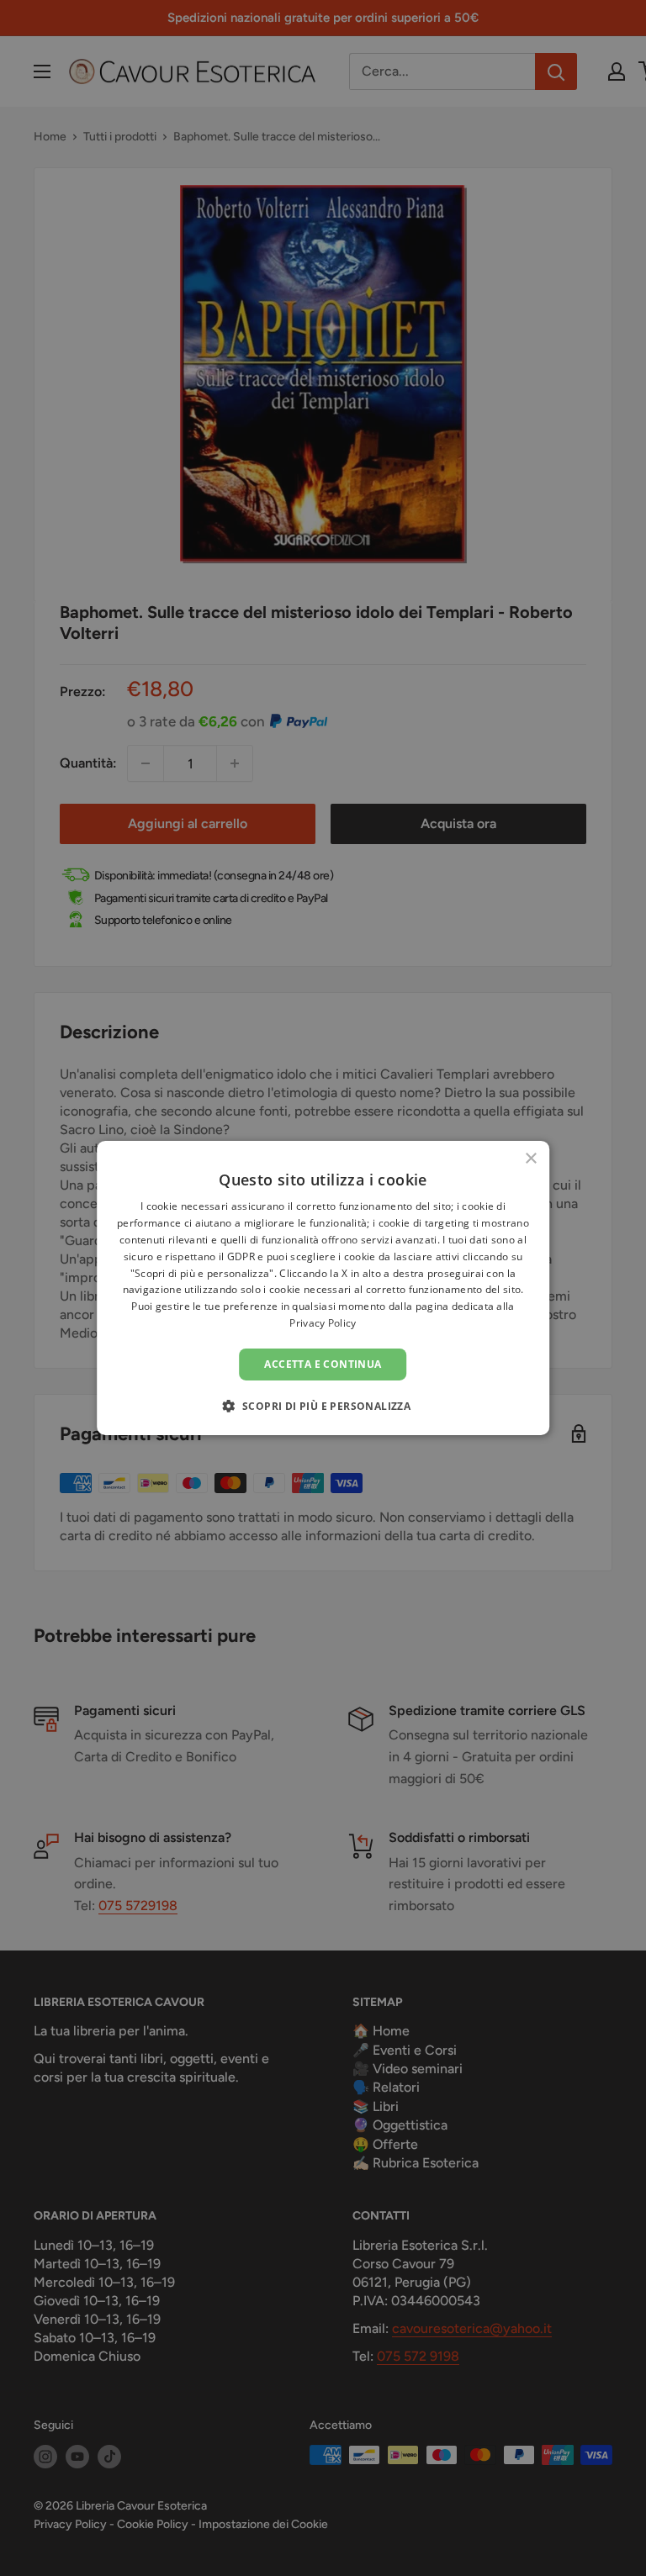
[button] (323, 1406)
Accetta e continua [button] (323, 1364)
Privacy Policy (323, 1323)
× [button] (530, 1159)
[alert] (323, 1288)
